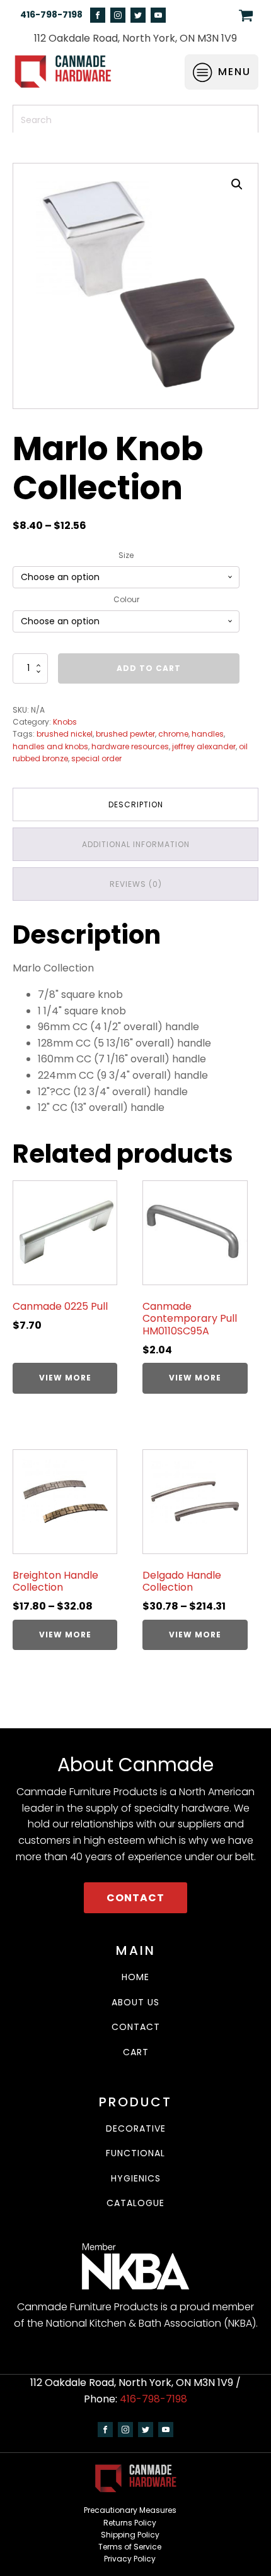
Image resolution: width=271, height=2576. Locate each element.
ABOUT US (135, 2003)
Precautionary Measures (130, 2510)
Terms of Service (130, 2547)
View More (65, 1378)
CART (136, 2052)
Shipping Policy (130, 2535)
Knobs (65, 722)
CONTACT (135, 1898)
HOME (135, 1977)
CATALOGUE (135, 2203)
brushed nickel (65, 734)
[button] (237, 184)
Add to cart (149, 668)
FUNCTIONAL (135, 2153)
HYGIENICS (136, 2179)
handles (208, 734)
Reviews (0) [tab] (136, 884)
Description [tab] (136, 804)
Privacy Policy (130, 2559)
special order (96, 758)
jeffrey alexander (204, 746)
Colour (126, 599)
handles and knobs (50, 746)
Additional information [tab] (136, 844)
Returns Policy (130, 2523)
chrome (173, 734)
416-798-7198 (51, 15)
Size (126, 555)
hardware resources (130, 746)
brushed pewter (125, 734)
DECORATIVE (136, 2129)
